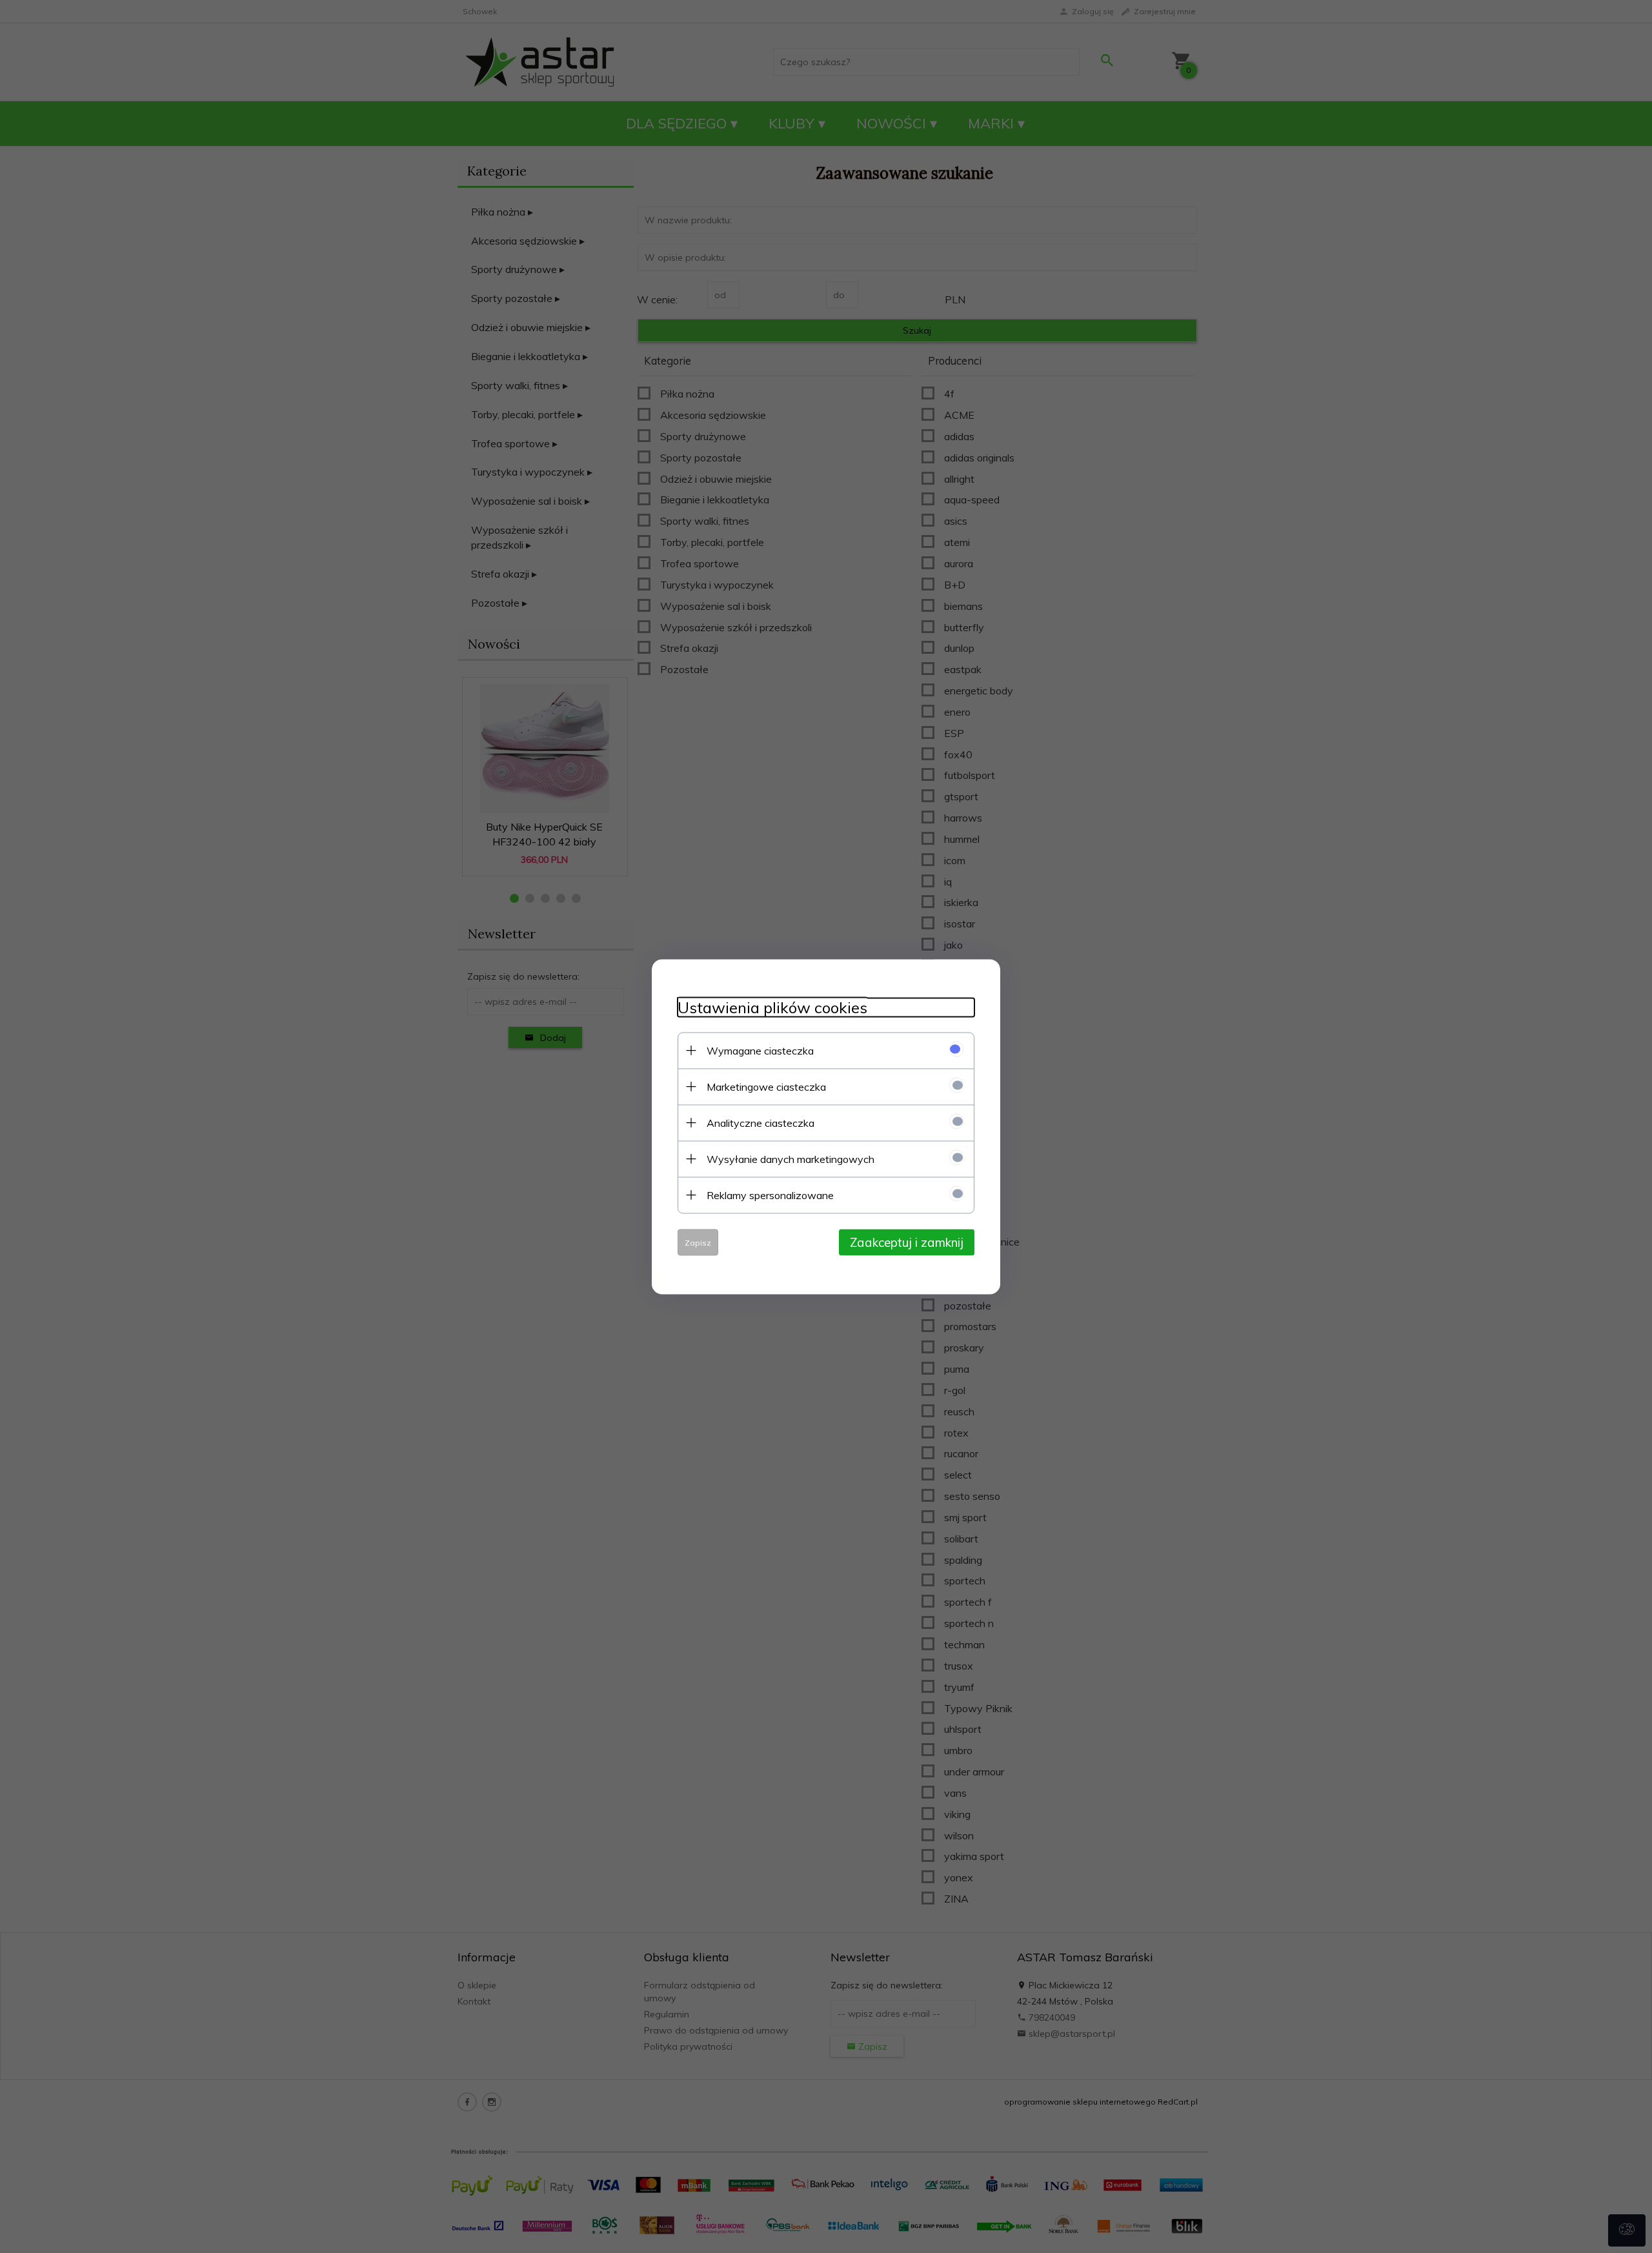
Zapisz (698, 1242)
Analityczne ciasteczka (761, 1122)
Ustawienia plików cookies (772, 1007)
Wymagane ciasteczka (760, 1050)
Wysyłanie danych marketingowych (791, 1158)
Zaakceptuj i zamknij (907, 1242)
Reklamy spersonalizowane (770, 1195)
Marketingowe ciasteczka (766, 1086)
